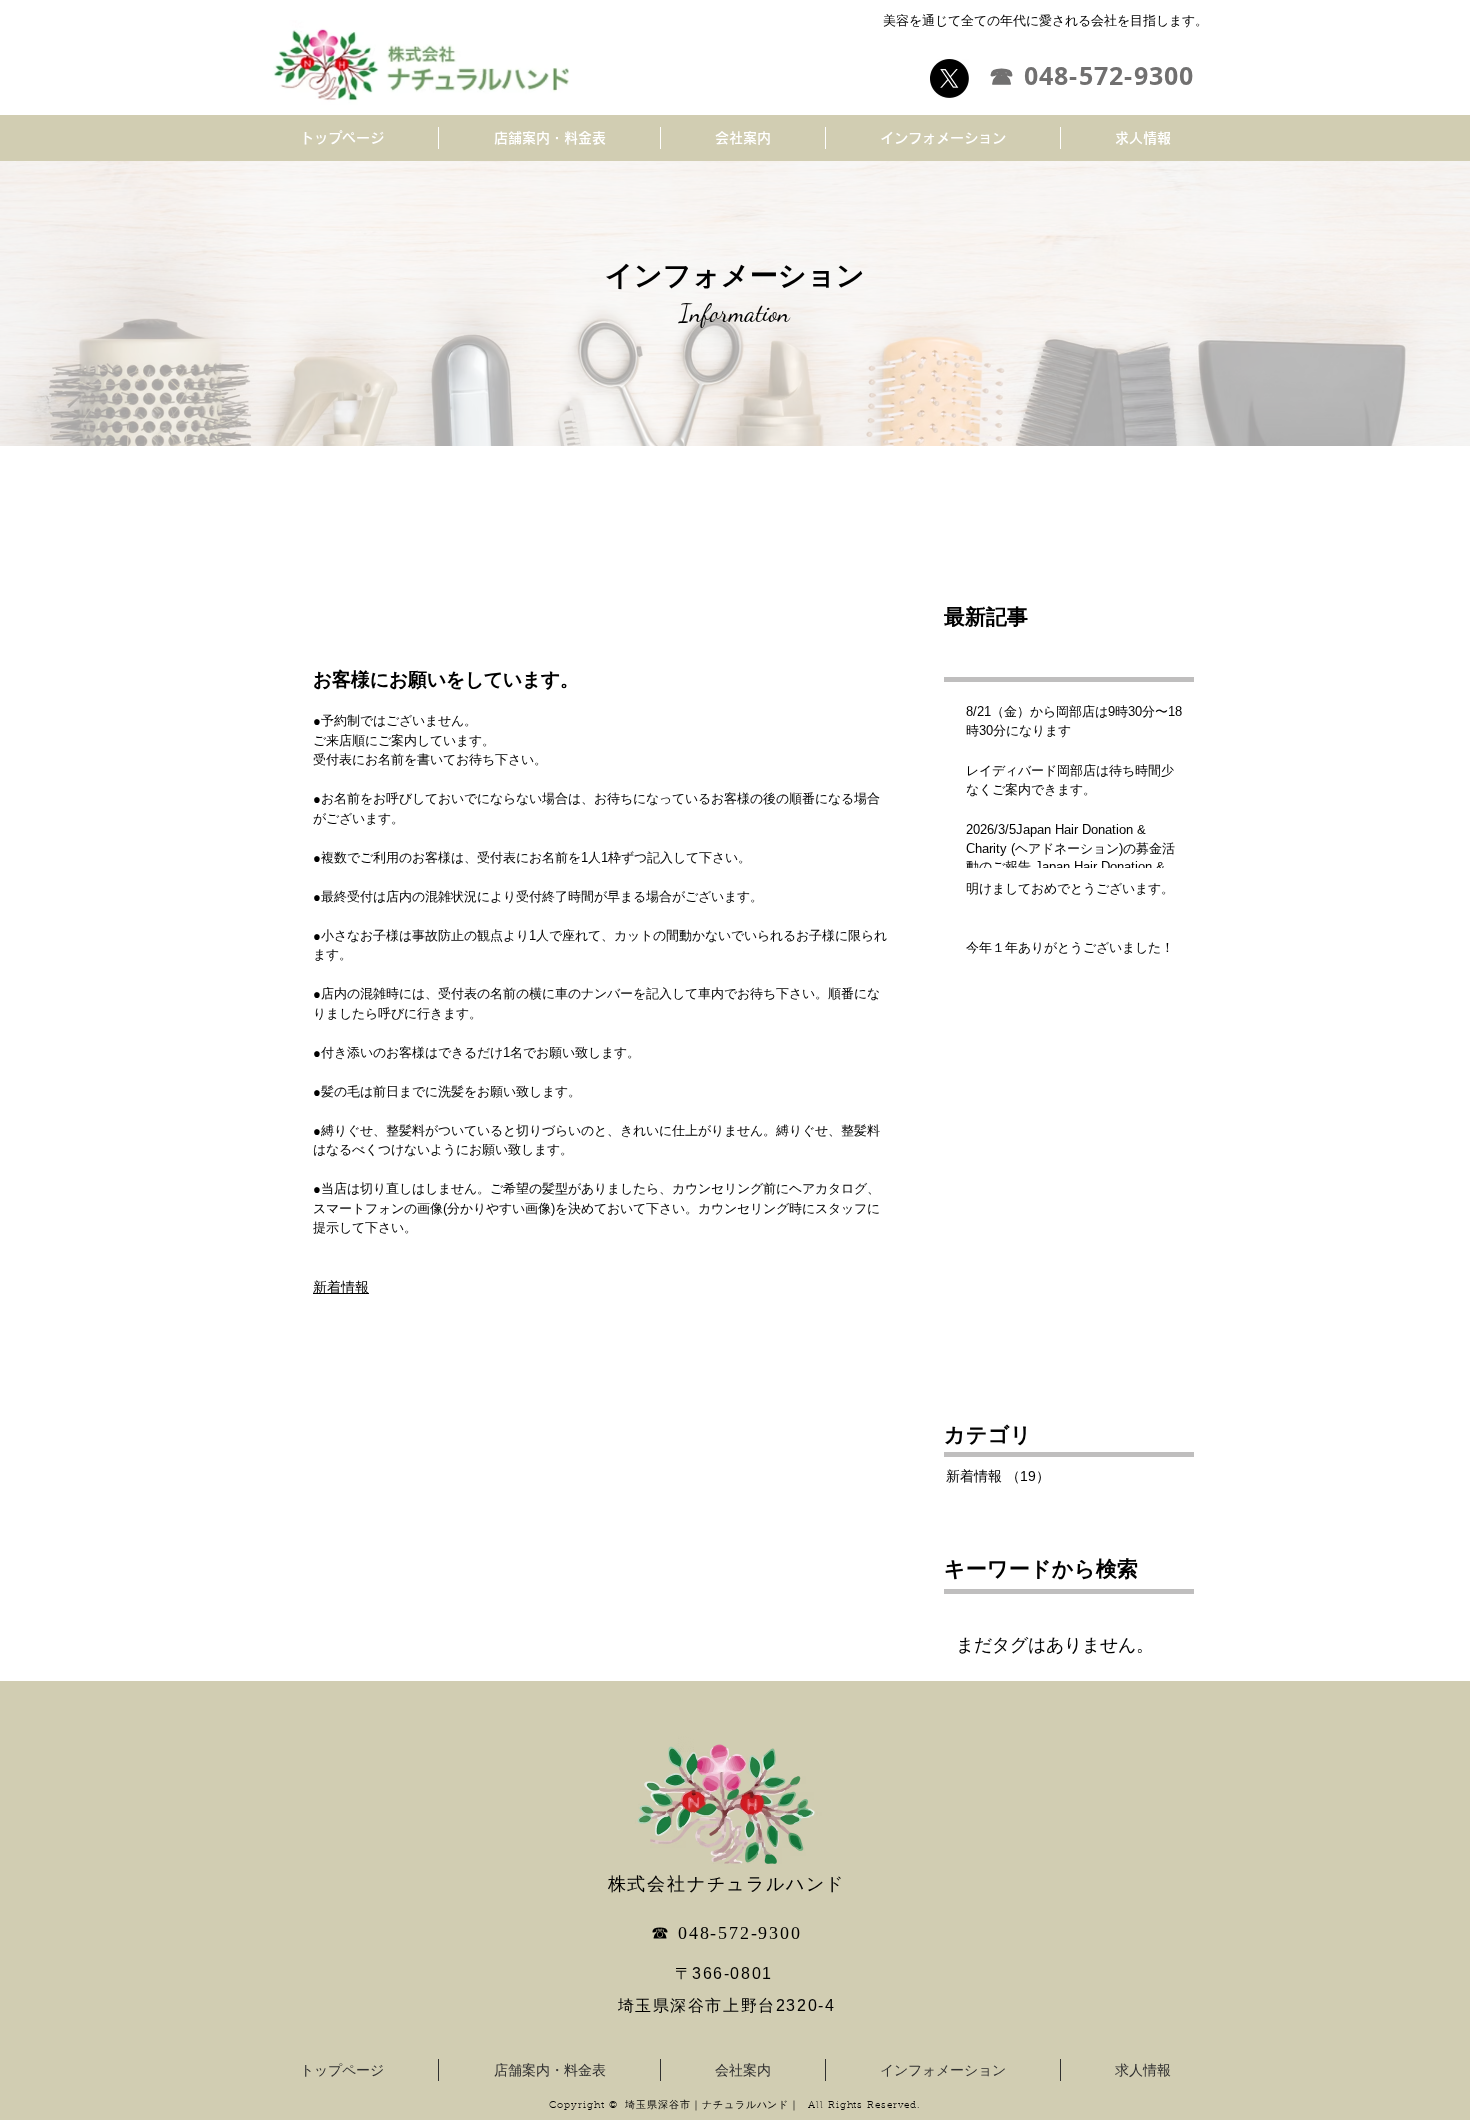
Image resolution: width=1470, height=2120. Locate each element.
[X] (949, 78)
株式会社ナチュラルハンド (727, 1884)
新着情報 (341, 1287)
